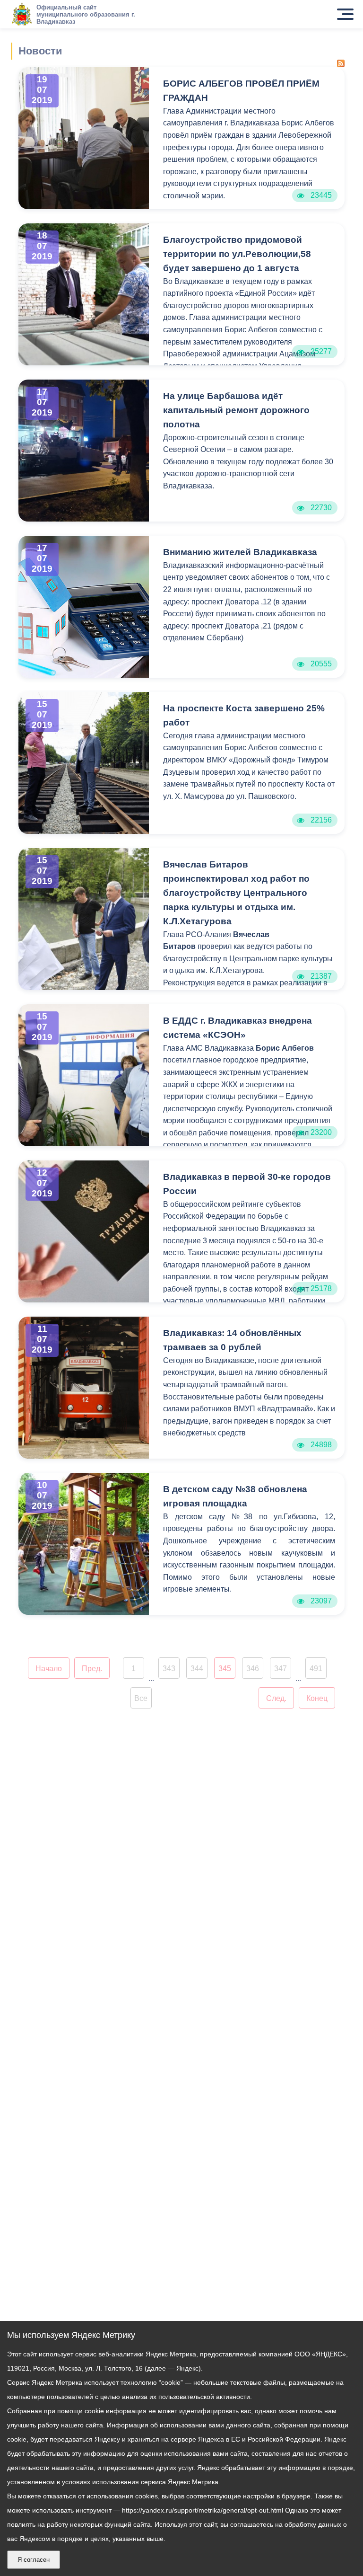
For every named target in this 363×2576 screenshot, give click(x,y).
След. (276, 1698)
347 (281, 1669)
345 (225, 1669)
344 (197, 1669)
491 (316, 1669)
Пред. (92, 1669)
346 (253, 1669)
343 (169, 1669)
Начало (49, 1669)
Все (141, 1698)
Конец (317, 1698)
